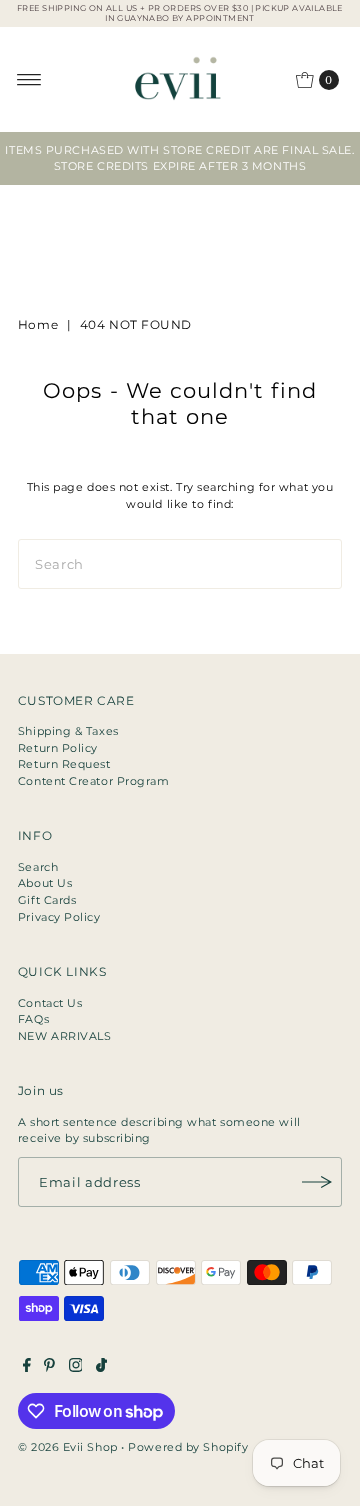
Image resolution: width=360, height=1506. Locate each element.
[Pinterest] (49, 1368)
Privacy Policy (59, 917)
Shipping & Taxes (68, 731)
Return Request (64, 764)
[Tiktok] (101, 1368)
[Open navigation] (29, 80)
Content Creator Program (94, 781)
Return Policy (58, 748)
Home (38, 324)
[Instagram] (76, 1368)
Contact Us (50, 1003)
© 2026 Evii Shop (68, 1447)
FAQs (33, 1019)
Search (38, 867)
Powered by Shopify (188, 1447)
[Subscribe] (317, 1182)
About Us (45, 883)
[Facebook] (27, 1368)
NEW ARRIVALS (65, 1036)
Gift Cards (47, 900)
